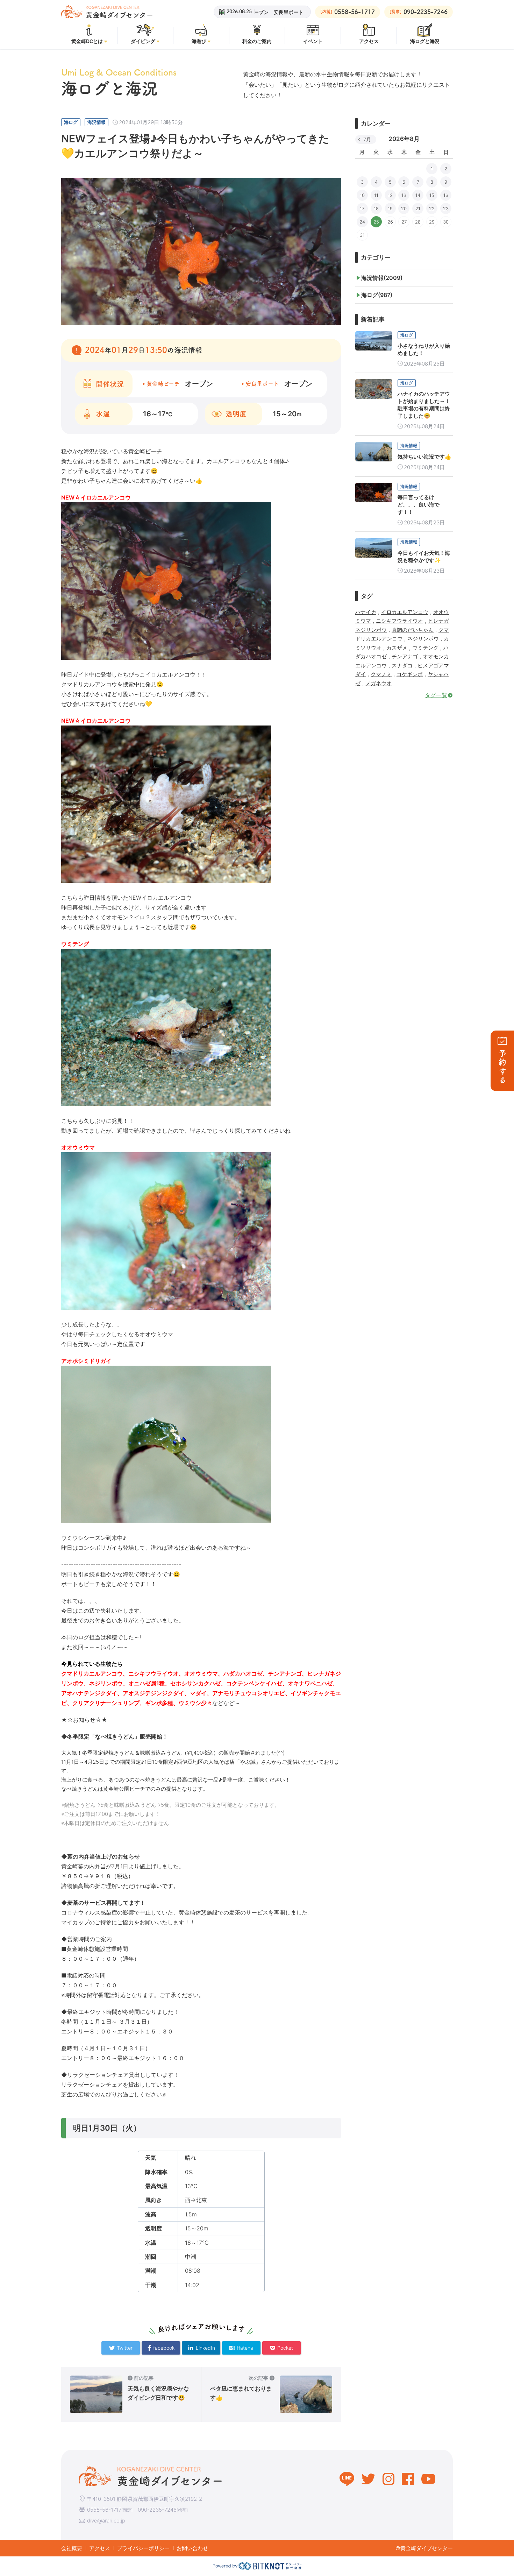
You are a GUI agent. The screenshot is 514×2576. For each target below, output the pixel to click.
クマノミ (381, 674)
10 (362, 195)
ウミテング (425, 648)
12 (390, 195)
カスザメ (397, 648)
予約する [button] (502, 1067)
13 (404, 195)
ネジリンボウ (423, 639)
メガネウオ (379, 683)
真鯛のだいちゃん (413, 630)
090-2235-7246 (157, 2510)
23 (446, 208)
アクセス (100, 2548)
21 (418, 208)
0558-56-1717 (104, 2510)
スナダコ (402, 666)
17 (362, 208)
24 (362, 222)
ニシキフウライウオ (399, 621)
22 (432, 208)
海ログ (71, 122)
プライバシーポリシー (143, 2548)
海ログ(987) (377, 295)
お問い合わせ (192, 2548)
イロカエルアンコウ (405, 612)
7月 (367, 139)
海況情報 (97, 122)
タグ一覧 (436, 695)
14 (418, 195)
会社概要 (72, 2548)
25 (376, 222)
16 (446, 195)
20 (404, 208)
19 (390, 208)
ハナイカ (366, 612)
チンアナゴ (405, 656)
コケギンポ (410, 674)
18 (376, 208)
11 (376, 195)
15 (432, 195)
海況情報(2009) (382, 278)
